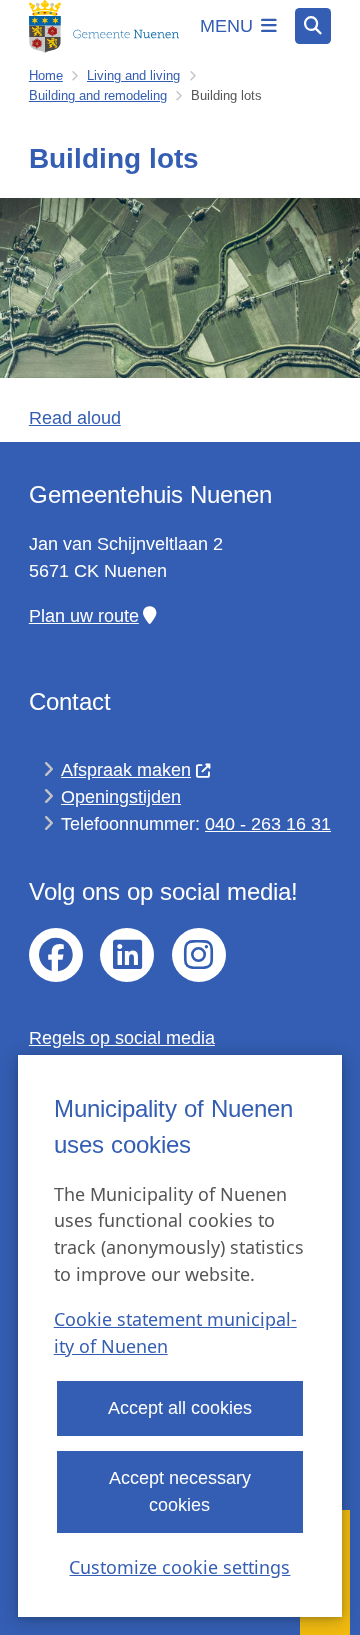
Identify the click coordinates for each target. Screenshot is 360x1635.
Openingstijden (121, 797)
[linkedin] (127, 955)
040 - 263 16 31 (268, 824)
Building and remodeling (98, 95)
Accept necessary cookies (180, 1491)
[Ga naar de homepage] (104, 26)
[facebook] (56, 955)
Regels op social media (122, 1038)
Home (46, 75)
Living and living (133, 75)
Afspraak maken (126, 770)
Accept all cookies (180, 1408)
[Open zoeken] (313, 26)
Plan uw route (84, 616)
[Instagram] (199, 955)
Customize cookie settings (179, 1567)
